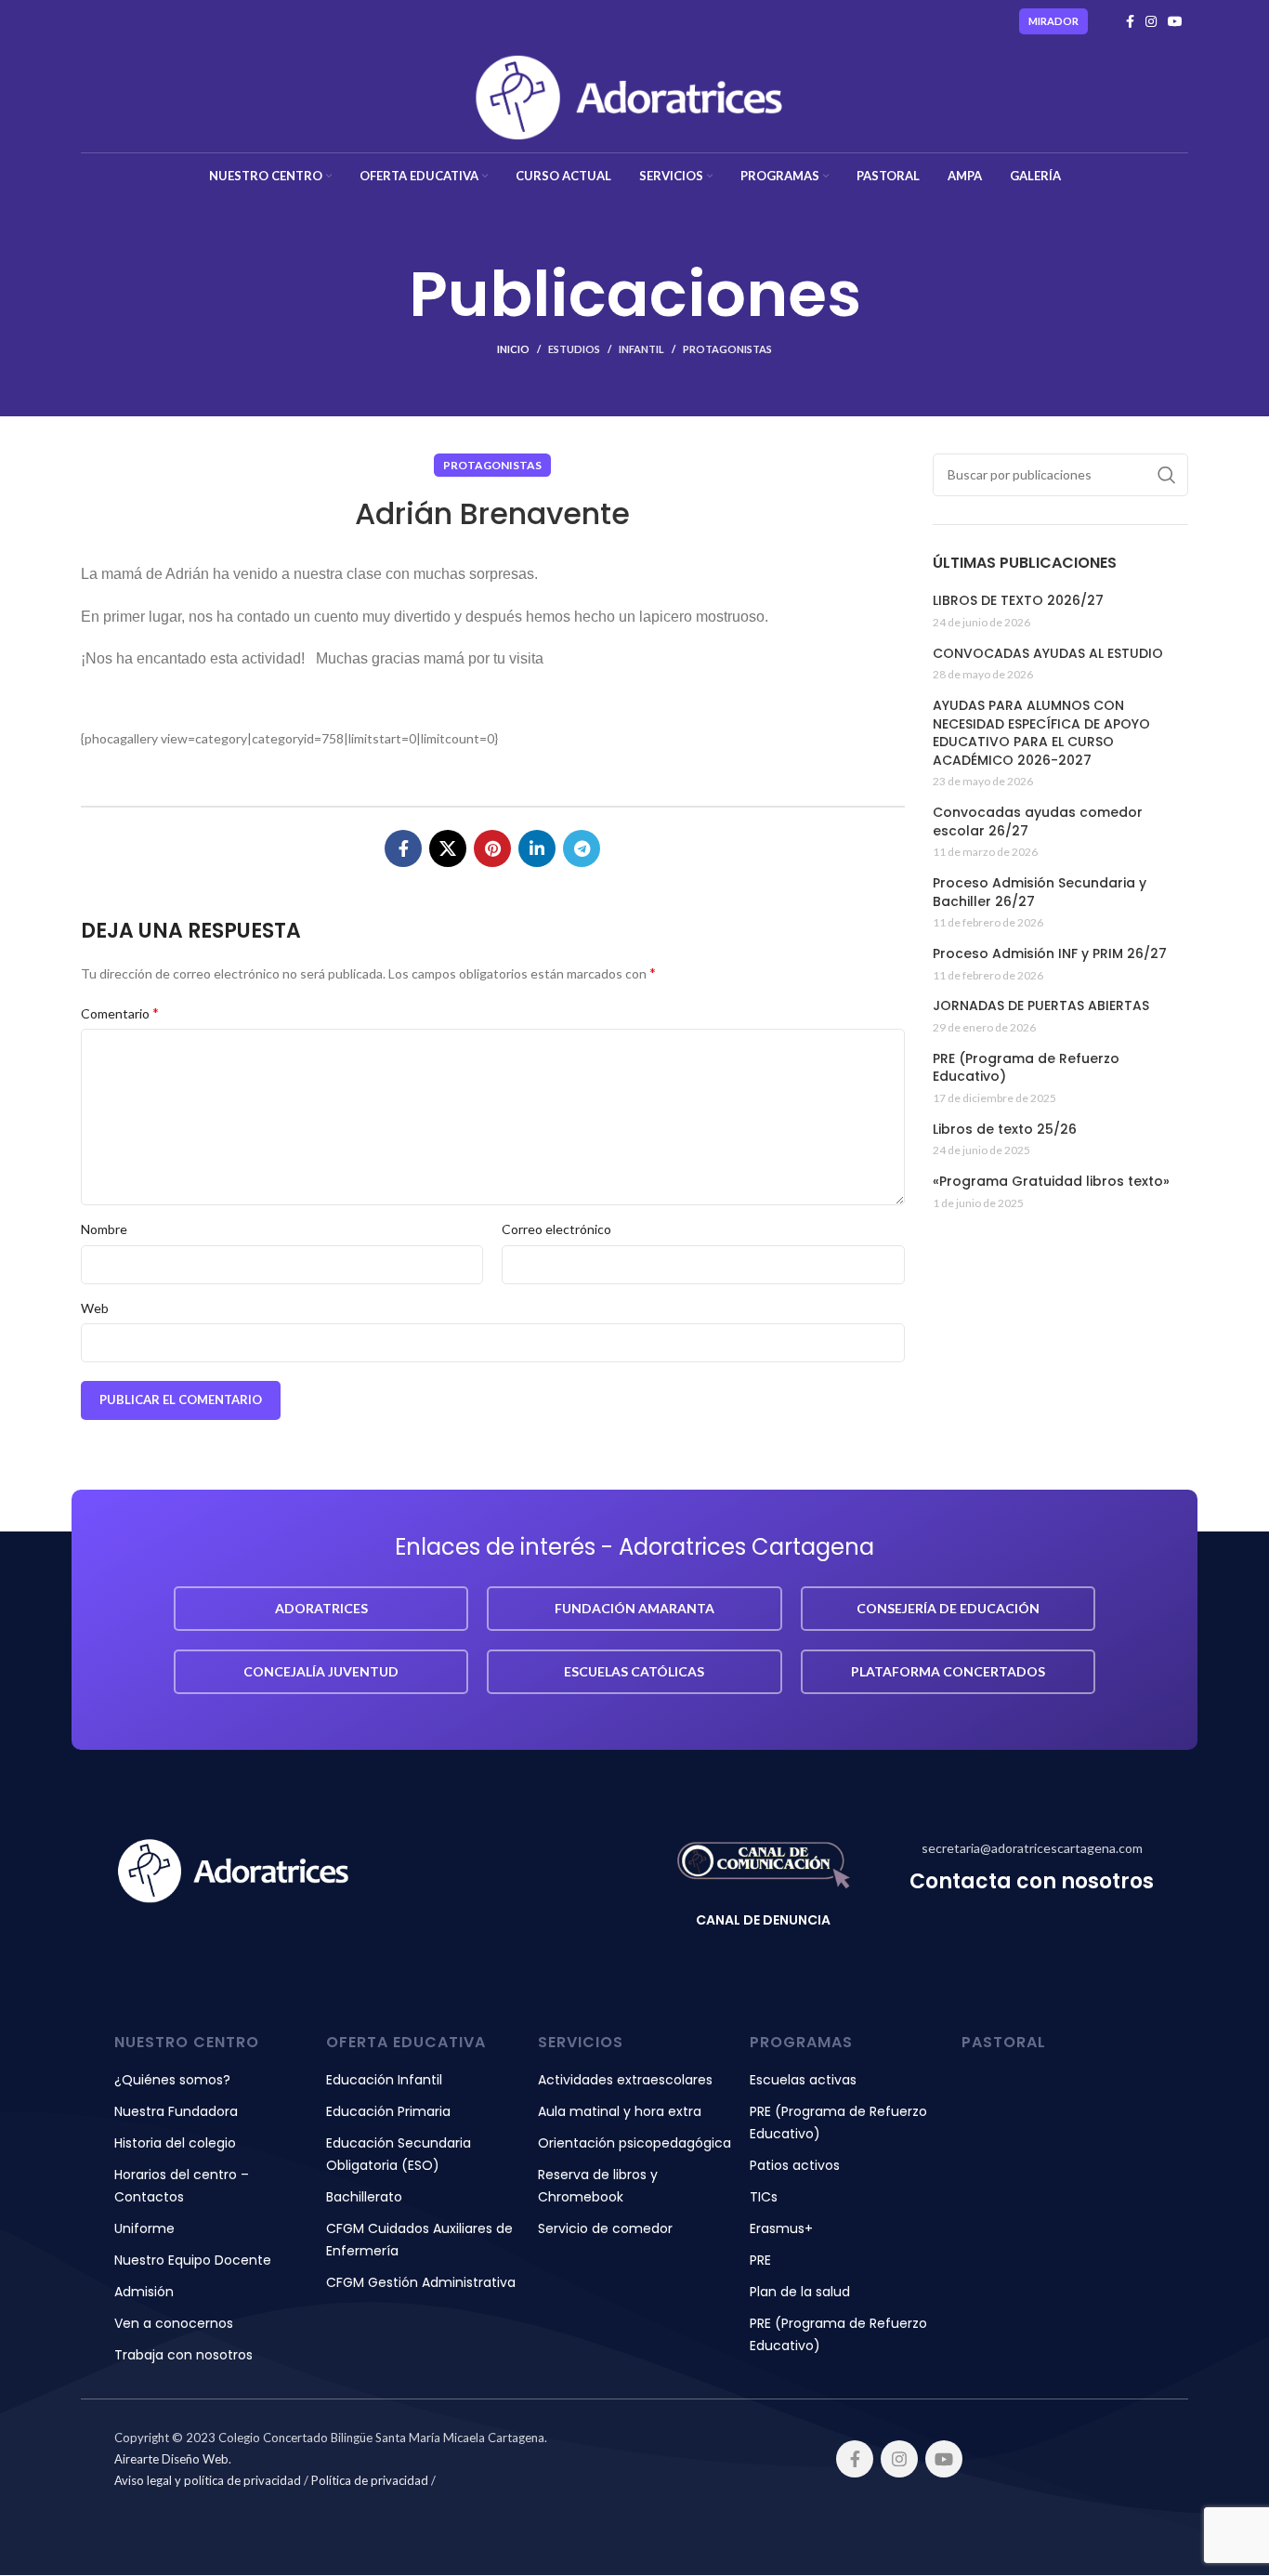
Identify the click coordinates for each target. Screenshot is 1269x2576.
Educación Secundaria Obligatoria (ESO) (399, 2154)
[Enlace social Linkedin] (537, 848)
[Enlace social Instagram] (1151, 21)
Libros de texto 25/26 (1005, 1130)
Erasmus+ (781, 2228)
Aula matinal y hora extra (620, 2111)
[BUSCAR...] (1167, 475)
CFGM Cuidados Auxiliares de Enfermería (419, 2240)
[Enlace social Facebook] (1130, 21)
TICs (764, 2197)
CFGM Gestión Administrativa (421, 2282)
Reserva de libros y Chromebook (598, 2186)
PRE (760, 2260)
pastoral (1004, 2042)
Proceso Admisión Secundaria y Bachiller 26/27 (1040, 893)
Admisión (144, 2292)
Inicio (513, 349)
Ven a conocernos (174, 2323)
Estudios (574, 349)
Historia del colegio (175, 2143)
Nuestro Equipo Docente (193, 2260)
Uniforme (144, 2228)
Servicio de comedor (605, 2228)
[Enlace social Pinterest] (492, 848)
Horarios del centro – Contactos (182, 2186)
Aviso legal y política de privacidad (208, 2480)
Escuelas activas (803, 2080)
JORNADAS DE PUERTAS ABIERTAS (1041, 1006)
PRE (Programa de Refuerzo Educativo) (1026, 1068)
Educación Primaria (388, 2111)
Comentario (120, 1012)
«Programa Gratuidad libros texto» (1051, 1182)
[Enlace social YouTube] (1175, 21)
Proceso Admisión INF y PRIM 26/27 (1050, 954)
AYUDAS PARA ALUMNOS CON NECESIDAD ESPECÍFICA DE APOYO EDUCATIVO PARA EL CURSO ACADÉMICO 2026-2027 (1041, 733)
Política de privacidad (370, 2480)
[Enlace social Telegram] (582, 848)
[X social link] (448, 848)
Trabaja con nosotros (183, 2355)
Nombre (104, 1229)
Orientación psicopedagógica (634, 2143)
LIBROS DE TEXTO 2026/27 (1018, 601)
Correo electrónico (556, 1229)
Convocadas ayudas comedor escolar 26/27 (1038, 822)
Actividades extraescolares (625, 2080)
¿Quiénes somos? (172, 2080)
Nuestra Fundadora (176, 2111)
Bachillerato (364, 2197)
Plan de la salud (800, 2292)
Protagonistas (727, 349)
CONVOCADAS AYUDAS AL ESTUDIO (1048, 654)
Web (95, 1308)
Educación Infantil (384, 2080)
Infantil (641, 349)
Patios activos (795, 2165)
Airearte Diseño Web (171, 2459)
